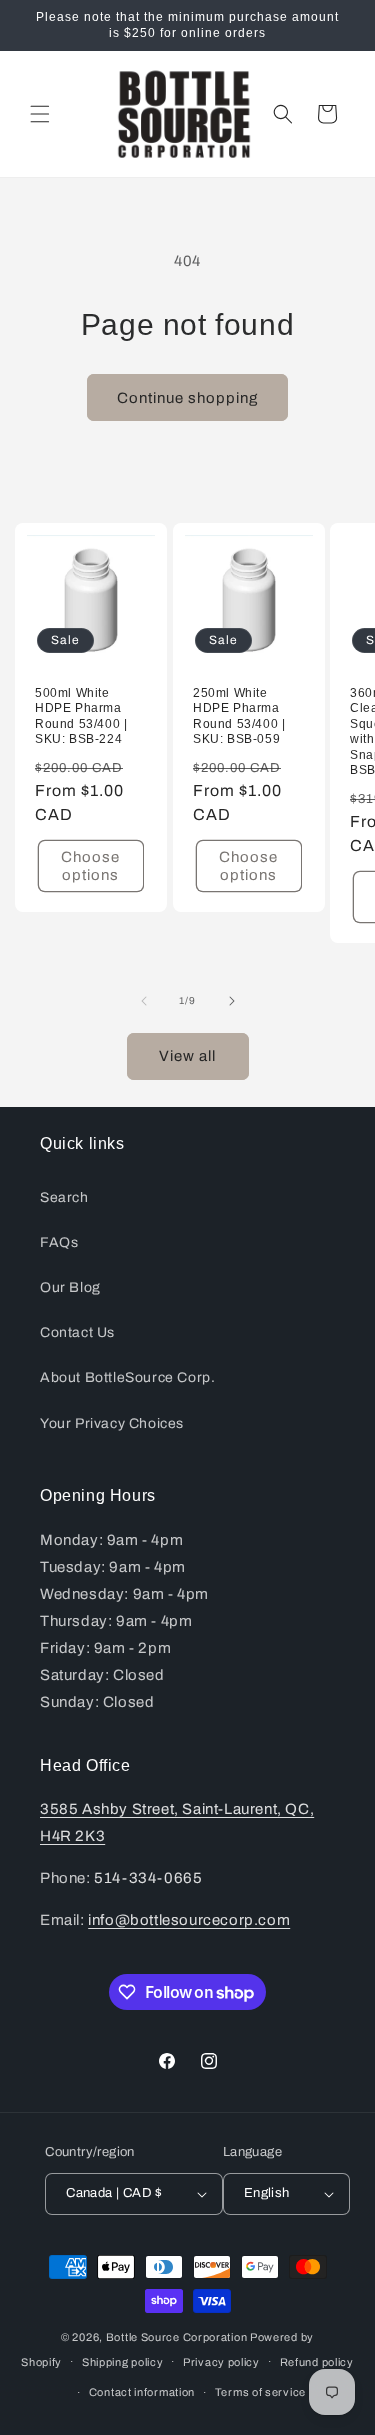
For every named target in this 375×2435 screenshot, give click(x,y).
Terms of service (260, 2392)
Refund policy (317, 2362)
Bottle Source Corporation (177, 2337)
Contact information (142, 2392)
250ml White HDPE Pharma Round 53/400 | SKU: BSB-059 (239, 716)
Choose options (90, 866)
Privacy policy (221, 2362)
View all (187, 1056)
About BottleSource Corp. (127, 1377)
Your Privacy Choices (112, 1423)
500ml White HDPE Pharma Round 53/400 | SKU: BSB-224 (81, 716)
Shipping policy (123, 2362)
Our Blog (70, 1287)
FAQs (59, 1242)
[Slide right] (232, 1001)
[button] (40, 114)
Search (64, 1197)
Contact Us (77, 1332)
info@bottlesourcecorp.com (189, 1920)
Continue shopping (187, 398)
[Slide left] (144, 1001)
